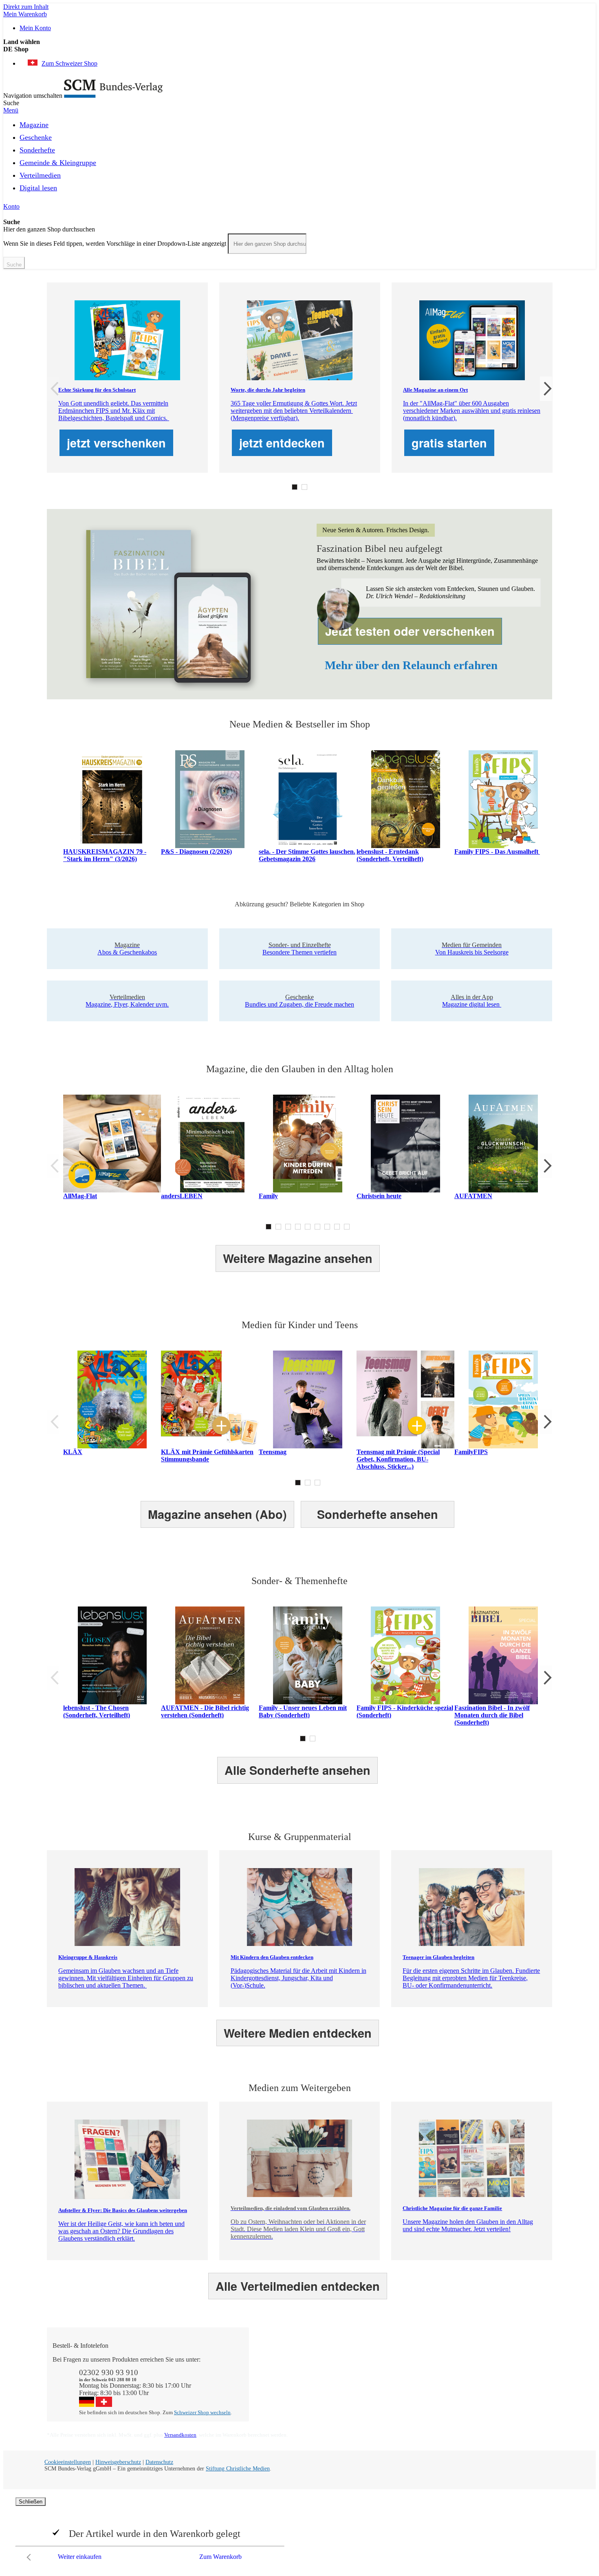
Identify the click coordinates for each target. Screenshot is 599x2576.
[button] (299, 49)
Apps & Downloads (283, 2367)
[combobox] (267, 244)
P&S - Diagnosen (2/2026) (196, 852)
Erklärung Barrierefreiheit (492, 2396)
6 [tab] (317, 1227)
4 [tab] (298, 1227)
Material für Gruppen (487, 2374)
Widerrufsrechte (277, 2396)
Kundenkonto (275, 2374)
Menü (11, 110)
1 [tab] (295, 487)
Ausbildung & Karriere (388, 2381)
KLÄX (73, 1452)
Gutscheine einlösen (283, 2381)
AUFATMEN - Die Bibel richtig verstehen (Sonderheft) (205, 1711)
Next (546, 389)
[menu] (299, 159)
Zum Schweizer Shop (69, 63)
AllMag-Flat (80, 1196)
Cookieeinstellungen (68, 2462)
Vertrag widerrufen (281, 2403)
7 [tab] (327, 1227)
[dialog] (299, 2531)
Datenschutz (159, 2462)
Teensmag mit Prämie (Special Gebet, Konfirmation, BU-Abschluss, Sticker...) (398, 1459)
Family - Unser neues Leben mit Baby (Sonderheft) (303, 1711)
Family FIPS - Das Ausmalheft (497, 852)
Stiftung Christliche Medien (238, 2469)
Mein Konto (35, 28)
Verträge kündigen (281, 2389)
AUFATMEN (473, 1196)
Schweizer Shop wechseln (202, 2412)
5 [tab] (308, 1227)
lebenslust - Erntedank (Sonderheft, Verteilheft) (390, 855)
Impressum (372, 2396)
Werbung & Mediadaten (389, 2389)
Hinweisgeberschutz (118, 2462)
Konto (11, 206)
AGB (466, 2389)
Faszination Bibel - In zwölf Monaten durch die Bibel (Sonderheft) (492, 1715)
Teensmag (273, 1452)
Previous (53, 389)
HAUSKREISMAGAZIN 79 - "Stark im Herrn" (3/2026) (105, 855)
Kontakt (268, 2359)
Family (268, 1196)
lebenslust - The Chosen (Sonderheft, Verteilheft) (97, 1711)
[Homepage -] (113, 96)
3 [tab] (288, 1227)
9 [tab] (347, 1227)
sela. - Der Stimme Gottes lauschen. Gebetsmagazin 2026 (307, 855)
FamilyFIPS (471, 1452)
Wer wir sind (375, 2359)
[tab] (304, 2346)
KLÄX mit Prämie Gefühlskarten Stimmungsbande (207, 1455)
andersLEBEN (182, 1196)
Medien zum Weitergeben (492, 2381)
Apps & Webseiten (382, 2374)
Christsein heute (379, 1196)
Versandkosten (180, 2435)
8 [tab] (337, 1227)
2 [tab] (304, 487)
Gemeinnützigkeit (381, 2367)
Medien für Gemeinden (489, 2367)
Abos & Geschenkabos (489, 2359)
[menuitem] (34, 123)
